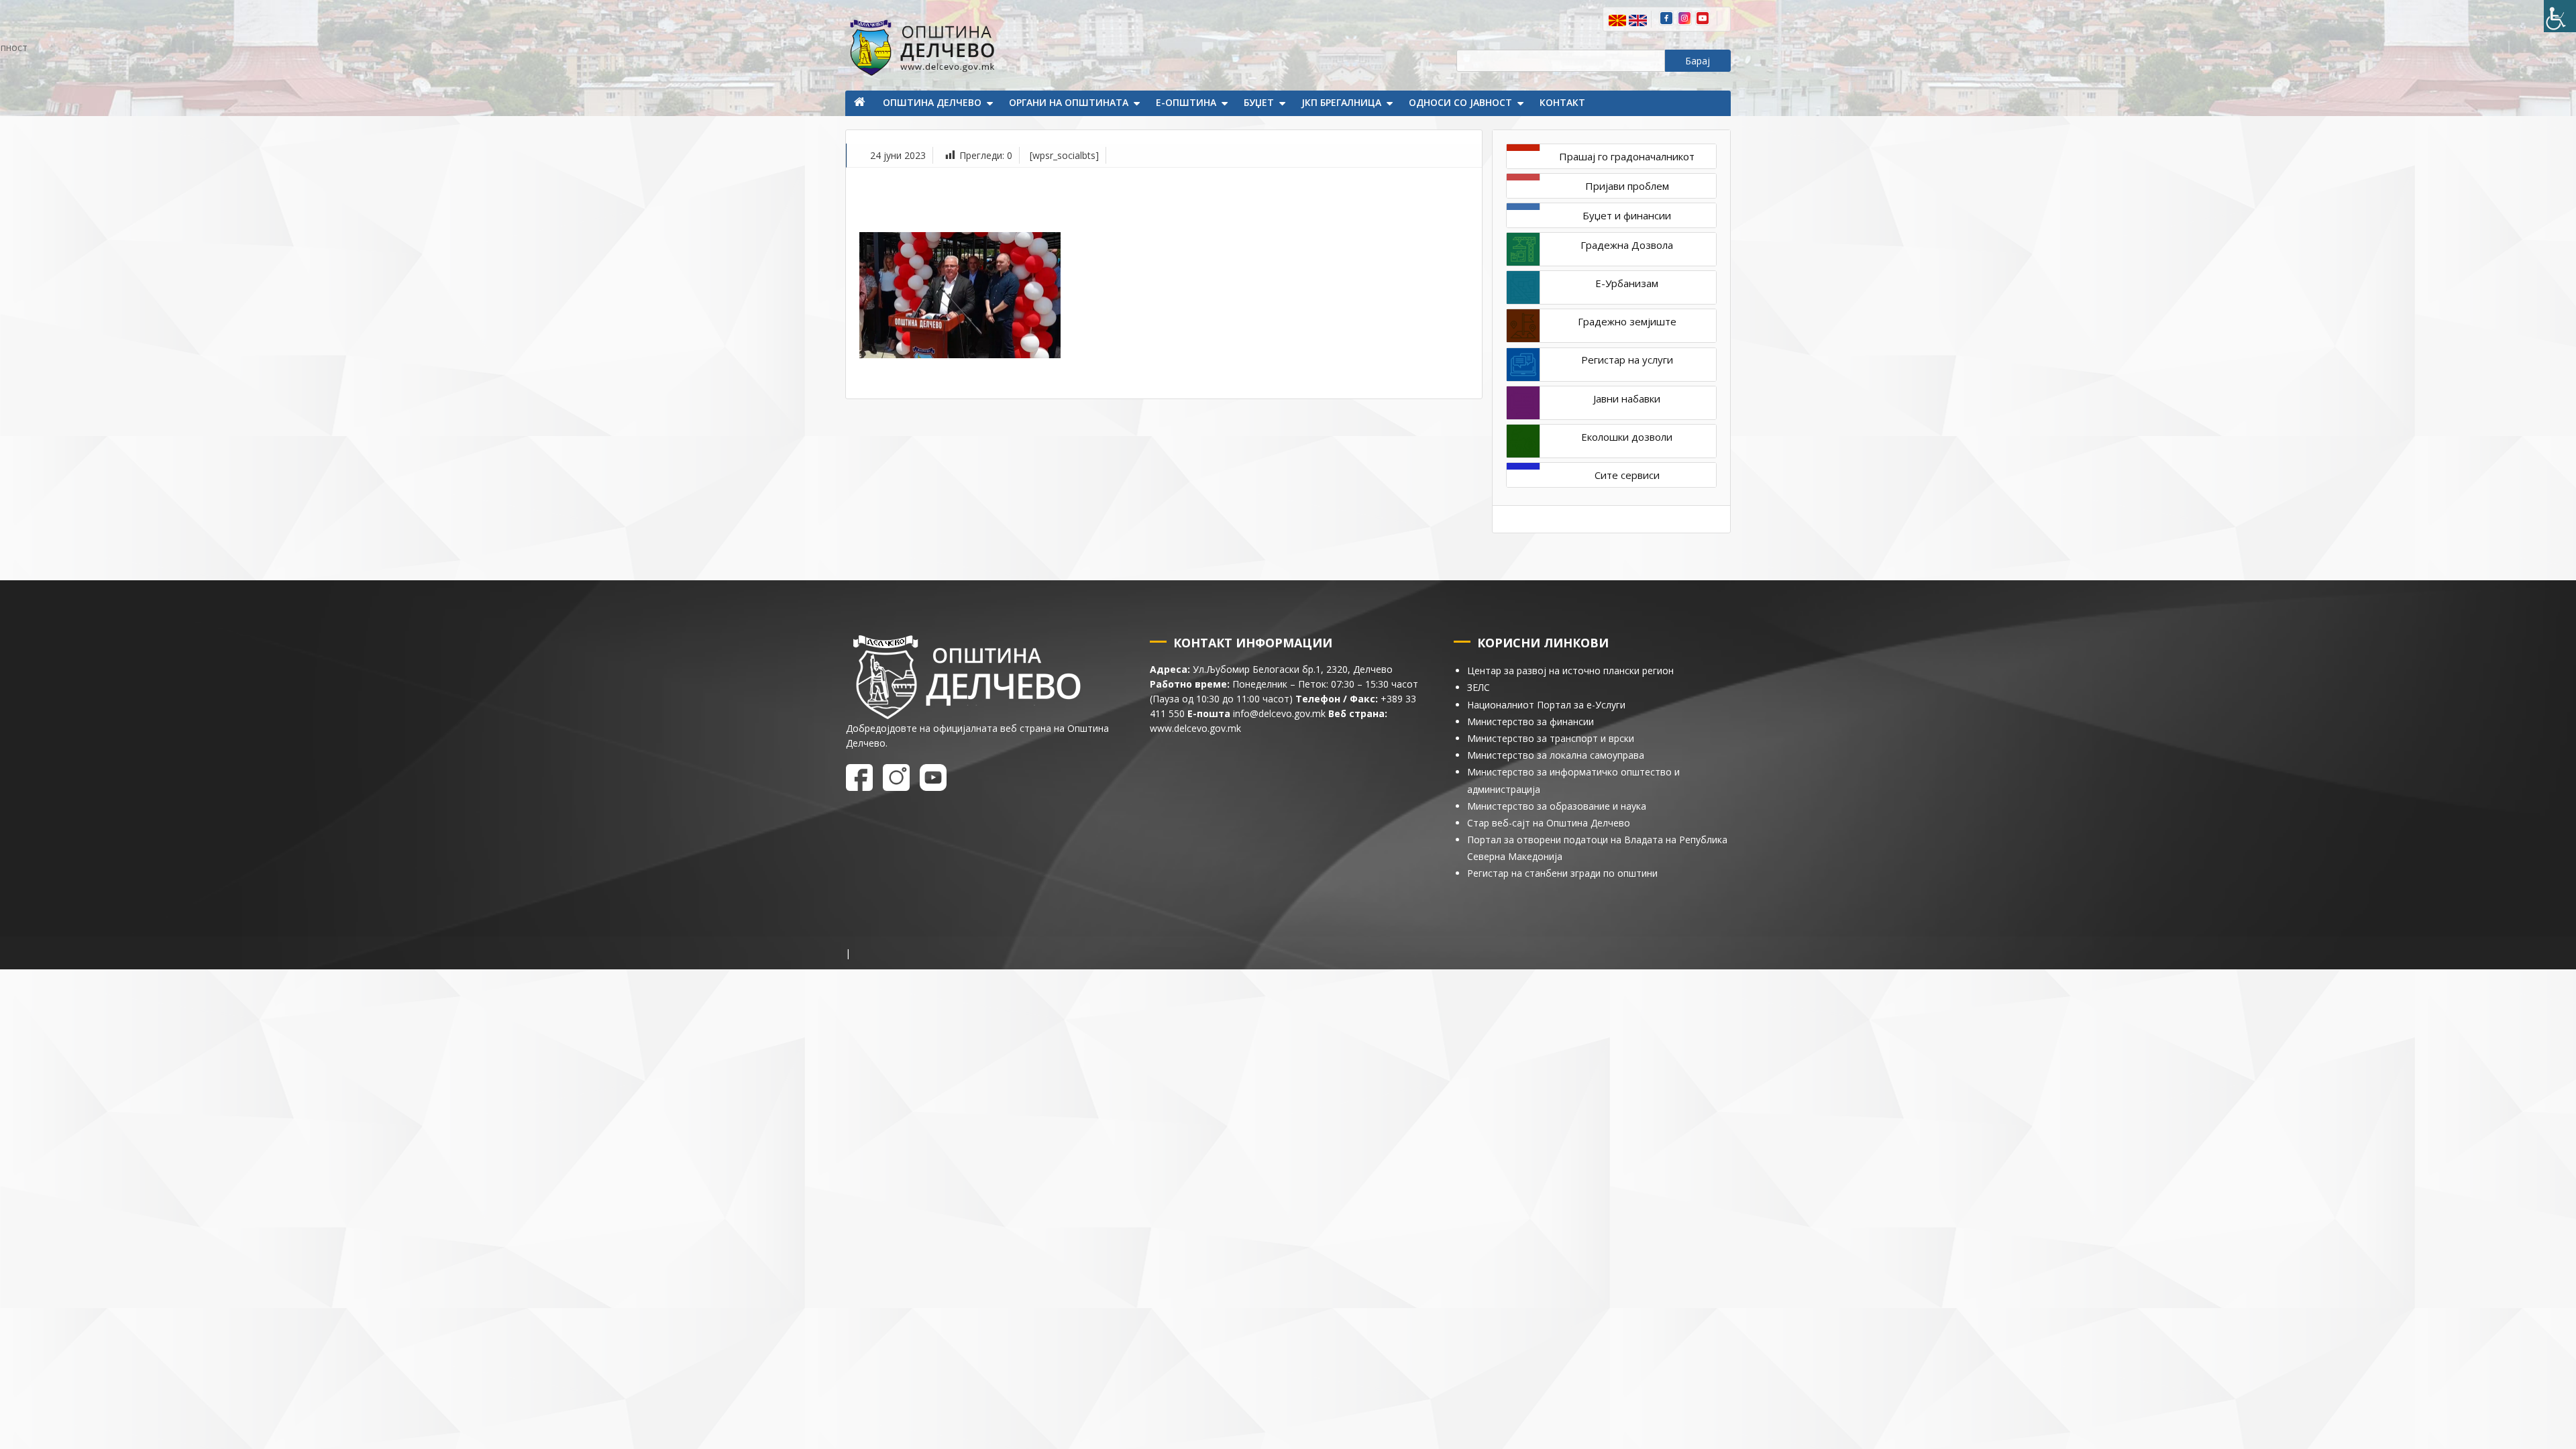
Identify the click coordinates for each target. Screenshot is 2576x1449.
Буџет (1259, 102)
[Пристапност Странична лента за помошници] (2560, 16)
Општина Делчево (932, 102)
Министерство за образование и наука (1557, 806)
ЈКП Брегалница (1341, 102)
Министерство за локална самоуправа (1556, 755)
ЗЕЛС (1479, 687)
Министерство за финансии (1531, 721)
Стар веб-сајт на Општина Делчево (1549, 823)
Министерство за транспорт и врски (1551, 738)
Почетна (861, 103)
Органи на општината (1069, 102)
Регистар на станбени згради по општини (1562, 873)
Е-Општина (1186, 102)
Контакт (1562, 102)
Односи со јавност (1460, 102)
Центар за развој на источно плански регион (1570, 670)
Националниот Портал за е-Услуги (1546, 705)
